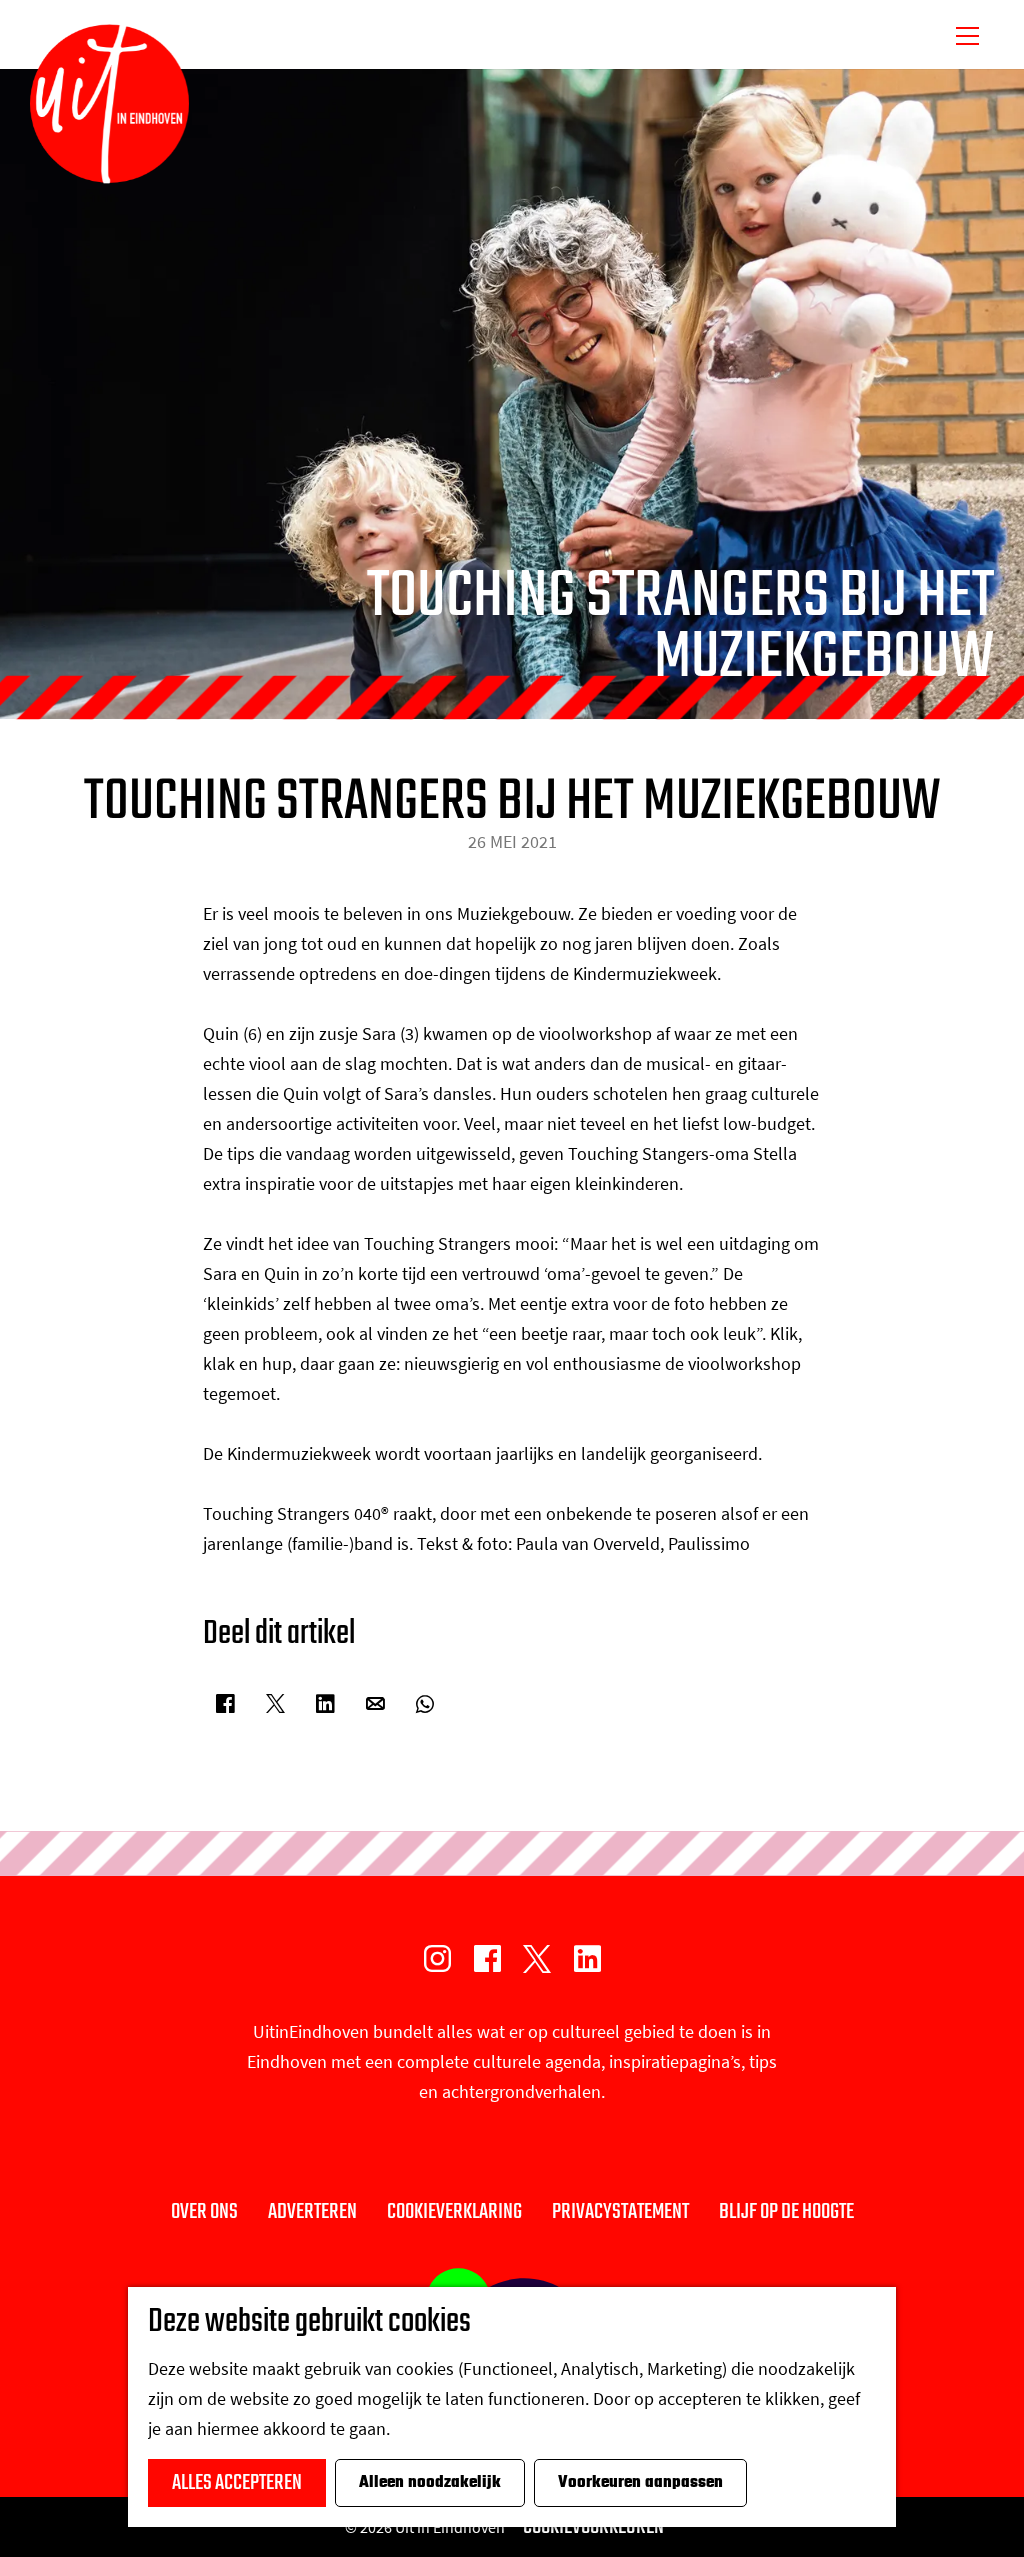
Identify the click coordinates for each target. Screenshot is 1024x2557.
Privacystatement (620, 2212)
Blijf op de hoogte (786, 2212)
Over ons (204, 2212)
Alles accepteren (237, 2483)
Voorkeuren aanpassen (640, 2483)
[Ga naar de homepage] (109, 104)
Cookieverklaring (454, 2212)
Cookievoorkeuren (593, 2527)
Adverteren (312, 2212)
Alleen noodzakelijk (430, 2483)
